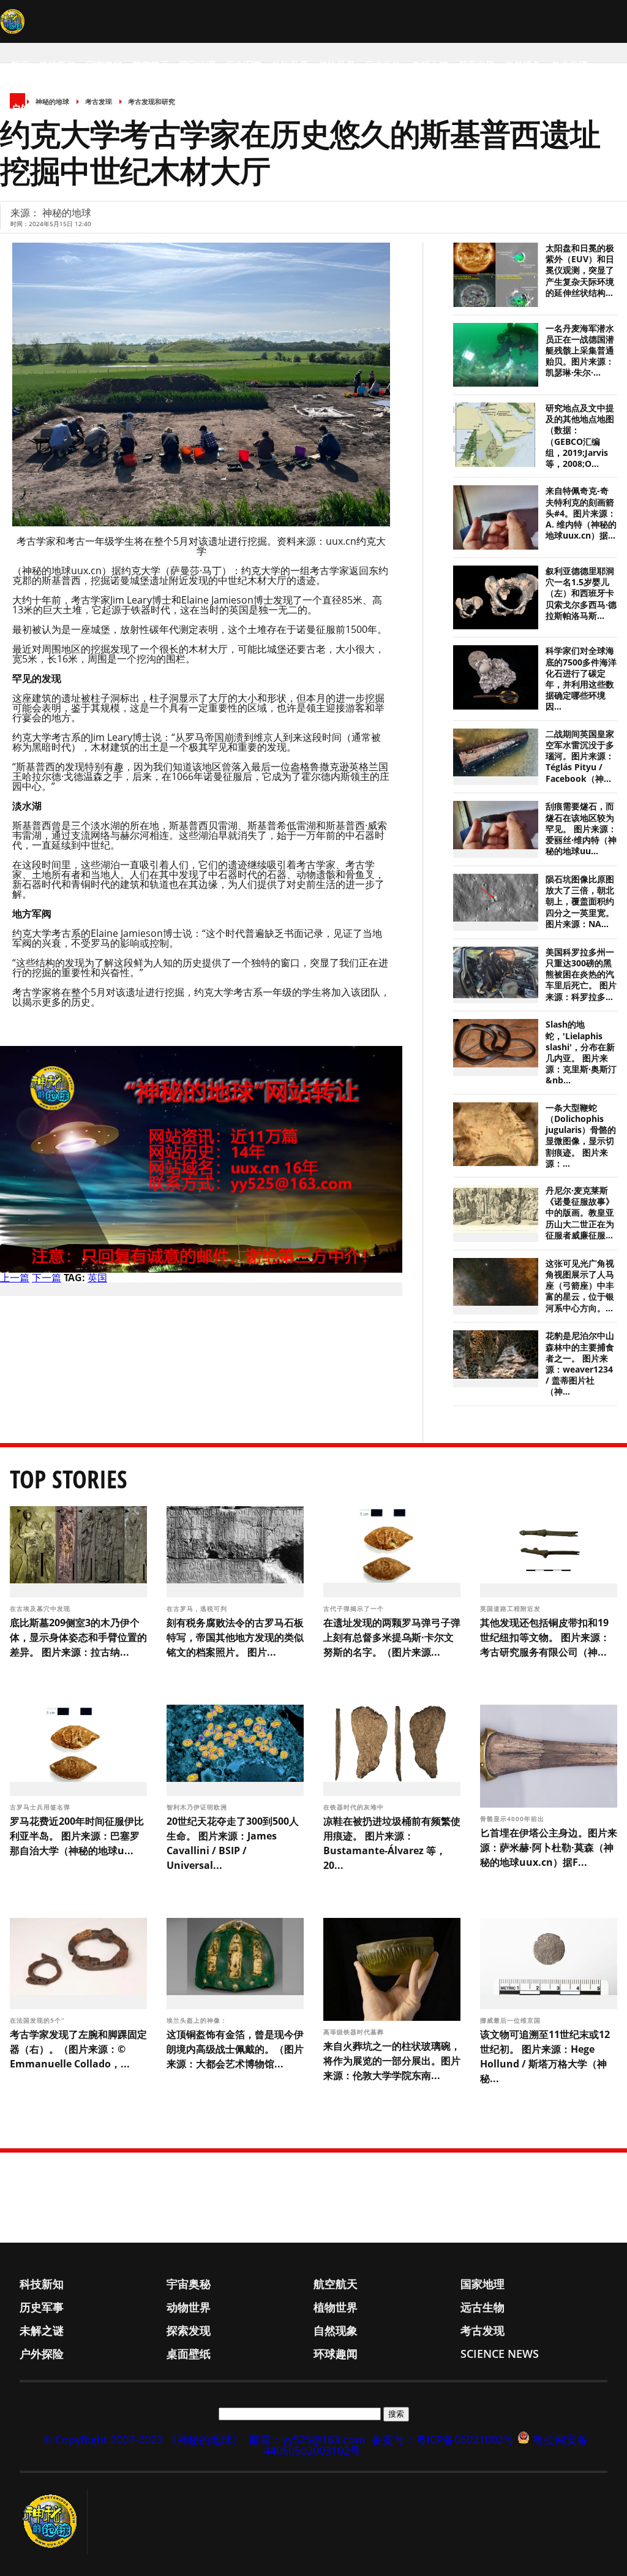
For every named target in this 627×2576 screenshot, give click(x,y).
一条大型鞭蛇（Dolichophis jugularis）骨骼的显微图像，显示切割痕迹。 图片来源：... (581, 1136)
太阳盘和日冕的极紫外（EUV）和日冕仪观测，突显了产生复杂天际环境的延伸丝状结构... (580, 271)
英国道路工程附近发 (512, 1608)
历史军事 (244, 65)
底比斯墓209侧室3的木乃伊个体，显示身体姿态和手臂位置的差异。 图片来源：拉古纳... (78, 1637)
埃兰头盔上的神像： (198, 2020)
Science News (183, 108)
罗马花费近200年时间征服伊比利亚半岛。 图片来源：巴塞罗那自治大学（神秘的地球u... (77, 1836)
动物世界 (290, 65)
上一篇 (15, 1278)
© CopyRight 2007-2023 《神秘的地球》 (143, 2439)
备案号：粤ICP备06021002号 (443, 2439)
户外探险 (29, 108)
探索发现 (476, 65)
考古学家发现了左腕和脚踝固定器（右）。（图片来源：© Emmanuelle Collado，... (78, 2049)
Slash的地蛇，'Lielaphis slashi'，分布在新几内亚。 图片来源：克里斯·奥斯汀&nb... (581, 1052)
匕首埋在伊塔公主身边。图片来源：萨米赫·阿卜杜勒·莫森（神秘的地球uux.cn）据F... (549, 1847)
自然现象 (523, 65)
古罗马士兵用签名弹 (41, 1807)
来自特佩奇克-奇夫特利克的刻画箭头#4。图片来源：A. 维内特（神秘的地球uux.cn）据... (581, 513)
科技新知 (58, 65)
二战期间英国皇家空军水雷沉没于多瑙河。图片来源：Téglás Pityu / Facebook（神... (580, 756)
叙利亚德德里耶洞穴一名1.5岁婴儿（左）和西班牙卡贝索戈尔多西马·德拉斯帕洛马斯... (581, 593)
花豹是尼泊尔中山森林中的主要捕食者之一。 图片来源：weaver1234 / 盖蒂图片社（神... (580, 1364)
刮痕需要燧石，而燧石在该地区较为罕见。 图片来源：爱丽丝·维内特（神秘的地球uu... (581, 829)
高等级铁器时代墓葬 (355, 2032)
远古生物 (383, 65)
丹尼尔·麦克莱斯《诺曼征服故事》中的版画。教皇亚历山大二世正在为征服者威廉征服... (580, 1213)
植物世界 (337, 65)
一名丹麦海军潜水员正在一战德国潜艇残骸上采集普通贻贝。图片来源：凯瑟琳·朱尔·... (580, 351)
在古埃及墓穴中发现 (41, 1608)
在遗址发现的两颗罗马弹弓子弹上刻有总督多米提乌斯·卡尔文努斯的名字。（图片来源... (392, 1637)
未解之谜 (430, 65)
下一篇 (47, 1278)
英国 (97, 1278)
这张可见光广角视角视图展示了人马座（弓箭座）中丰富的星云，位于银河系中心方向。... (580, 1286)
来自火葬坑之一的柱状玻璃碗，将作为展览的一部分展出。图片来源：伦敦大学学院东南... (392, 2061)
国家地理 (197, 65)
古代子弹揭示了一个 (355, 1608)
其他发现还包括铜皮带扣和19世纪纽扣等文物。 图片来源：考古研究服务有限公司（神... (545, 1637)
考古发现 (569, 65)
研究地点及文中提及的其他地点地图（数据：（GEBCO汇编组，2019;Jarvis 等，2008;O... (580, 436)
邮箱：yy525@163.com (307, 2439)
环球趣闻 (122, 108)
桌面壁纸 (76, 108)
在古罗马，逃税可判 (198, 1608)
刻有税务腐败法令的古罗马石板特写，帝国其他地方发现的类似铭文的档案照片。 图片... (235, 1637)
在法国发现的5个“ (38, 2020)
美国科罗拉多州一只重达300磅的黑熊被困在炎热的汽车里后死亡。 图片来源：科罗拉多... (581, 975)
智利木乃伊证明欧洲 (198, 1807)
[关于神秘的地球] (54, 2521)
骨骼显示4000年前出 (513, 1819)
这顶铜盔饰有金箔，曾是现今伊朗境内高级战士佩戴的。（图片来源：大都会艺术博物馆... (235, 2049)
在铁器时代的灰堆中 (355, 1807)
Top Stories (69, 1479)
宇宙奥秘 (104, 65)
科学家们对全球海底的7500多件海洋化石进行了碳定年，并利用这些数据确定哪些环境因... (581, 679)
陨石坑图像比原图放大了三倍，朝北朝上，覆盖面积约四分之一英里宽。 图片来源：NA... (580, 902)
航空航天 (151, 65)
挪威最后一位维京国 (512, 2020)
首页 (20, 65)
